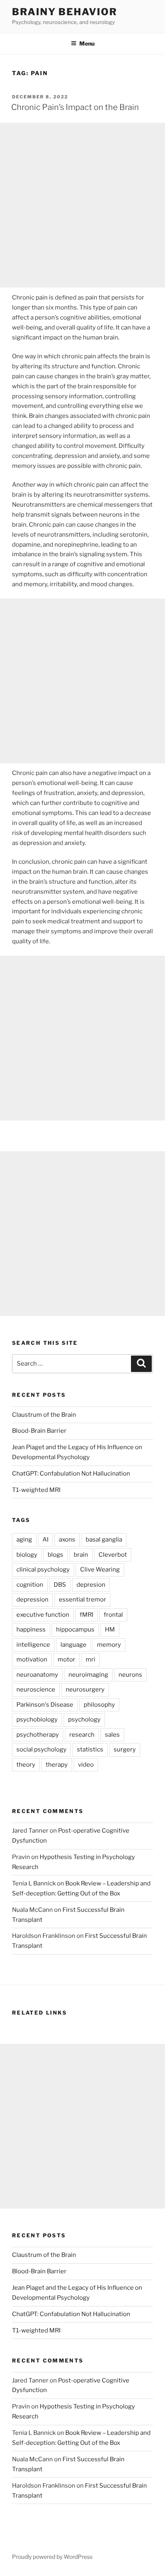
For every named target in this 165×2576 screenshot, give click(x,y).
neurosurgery (85, 1689)
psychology (84, 1719)
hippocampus (75, 1629)
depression (32, 1600)
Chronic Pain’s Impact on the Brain (75, 107)
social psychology (41, 1749)
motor (66, 1659)
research (82, 1735)
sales (112, 1735)
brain (81, 1555)
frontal (113, 1615)
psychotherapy (38, 1735)
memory (109, 1645)
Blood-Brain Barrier (39, 1431)
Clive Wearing (100, 1570)
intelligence (33, 1645)
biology (27, 1555)
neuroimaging (88, 1675)
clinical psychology (43, 1570)
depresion (91, 1585)
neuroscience (36, 1689)
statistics (90, 1749)
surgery (125, 1749)
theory (26, 1765)
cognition (30, 1585)
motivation (32, 1659)
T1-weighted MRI (36, 1490)
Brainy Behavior (65, 12)
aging (24, 1540)
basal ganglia (104, 1540)
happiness (31, 1629)
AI (45, 1540)
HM (110, 1629)
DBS (60, 1585)
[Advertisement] (82, 205)
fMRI (87, 1615)
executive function (43, 1615)
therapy (57, 1765)
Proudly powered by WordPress (52, 2557)
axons (67, 1540)
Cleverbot (113, 1555)
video (86, 1765)
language (73, 1645)
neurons (130, 1675)
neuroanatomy (37, 1675)
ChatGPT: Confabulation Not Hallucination (71, 1474)
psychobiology (37, 1719)
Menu (87, 43)
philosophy (99, 1705)
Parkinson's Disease (45, 1705)
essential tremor (82, 1600)
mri (91, 1659)
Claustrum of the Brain (44, 1415)
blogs (55, 1555)
